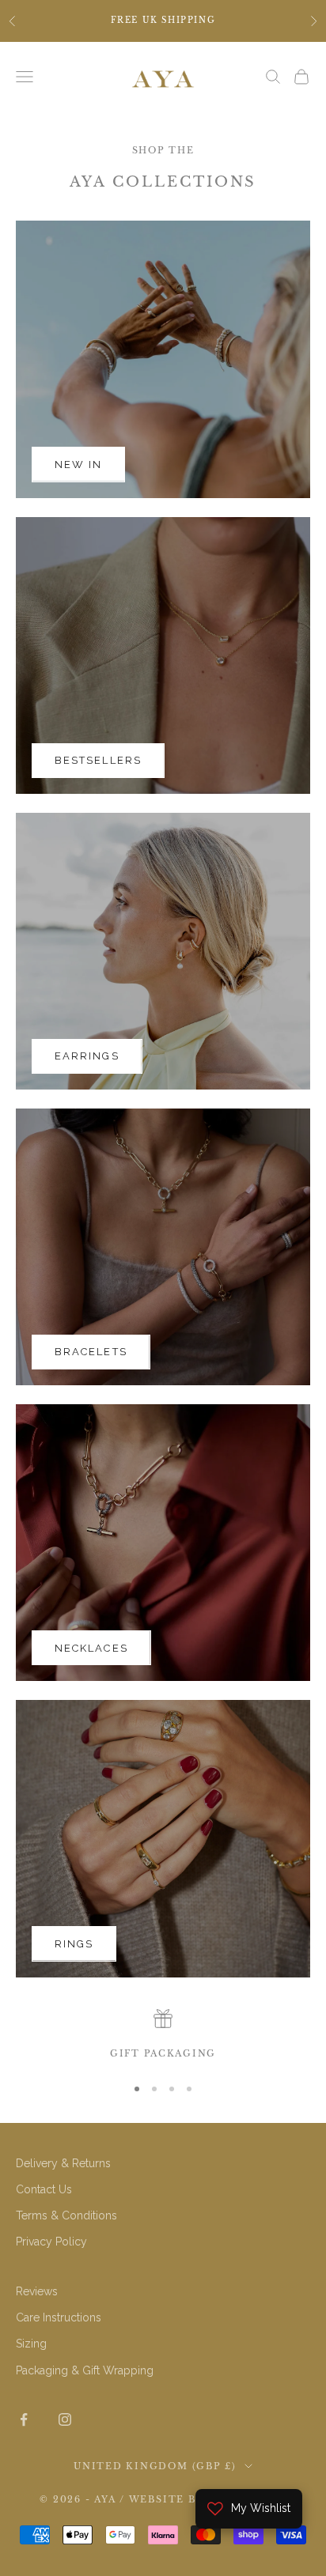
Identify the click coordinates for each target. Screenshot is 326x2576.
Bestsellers (98, 760)
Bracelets (91, 1352)
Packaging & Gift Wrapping (85, 2370)
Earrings (87, 1056)
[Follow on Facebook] (24, 2419)
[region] (163, 2035)
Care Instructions (59, 2317)
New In (78, 465)
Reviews (37, 2291)
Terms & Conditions (66, 2215)
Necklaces (91, 1648)
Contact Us (44, 2189)
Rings (74, 1944)
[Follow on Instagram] (65, 2419)
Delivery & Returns (63, 2163)
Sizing (31, 2344)
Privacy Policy (51, 2242)
